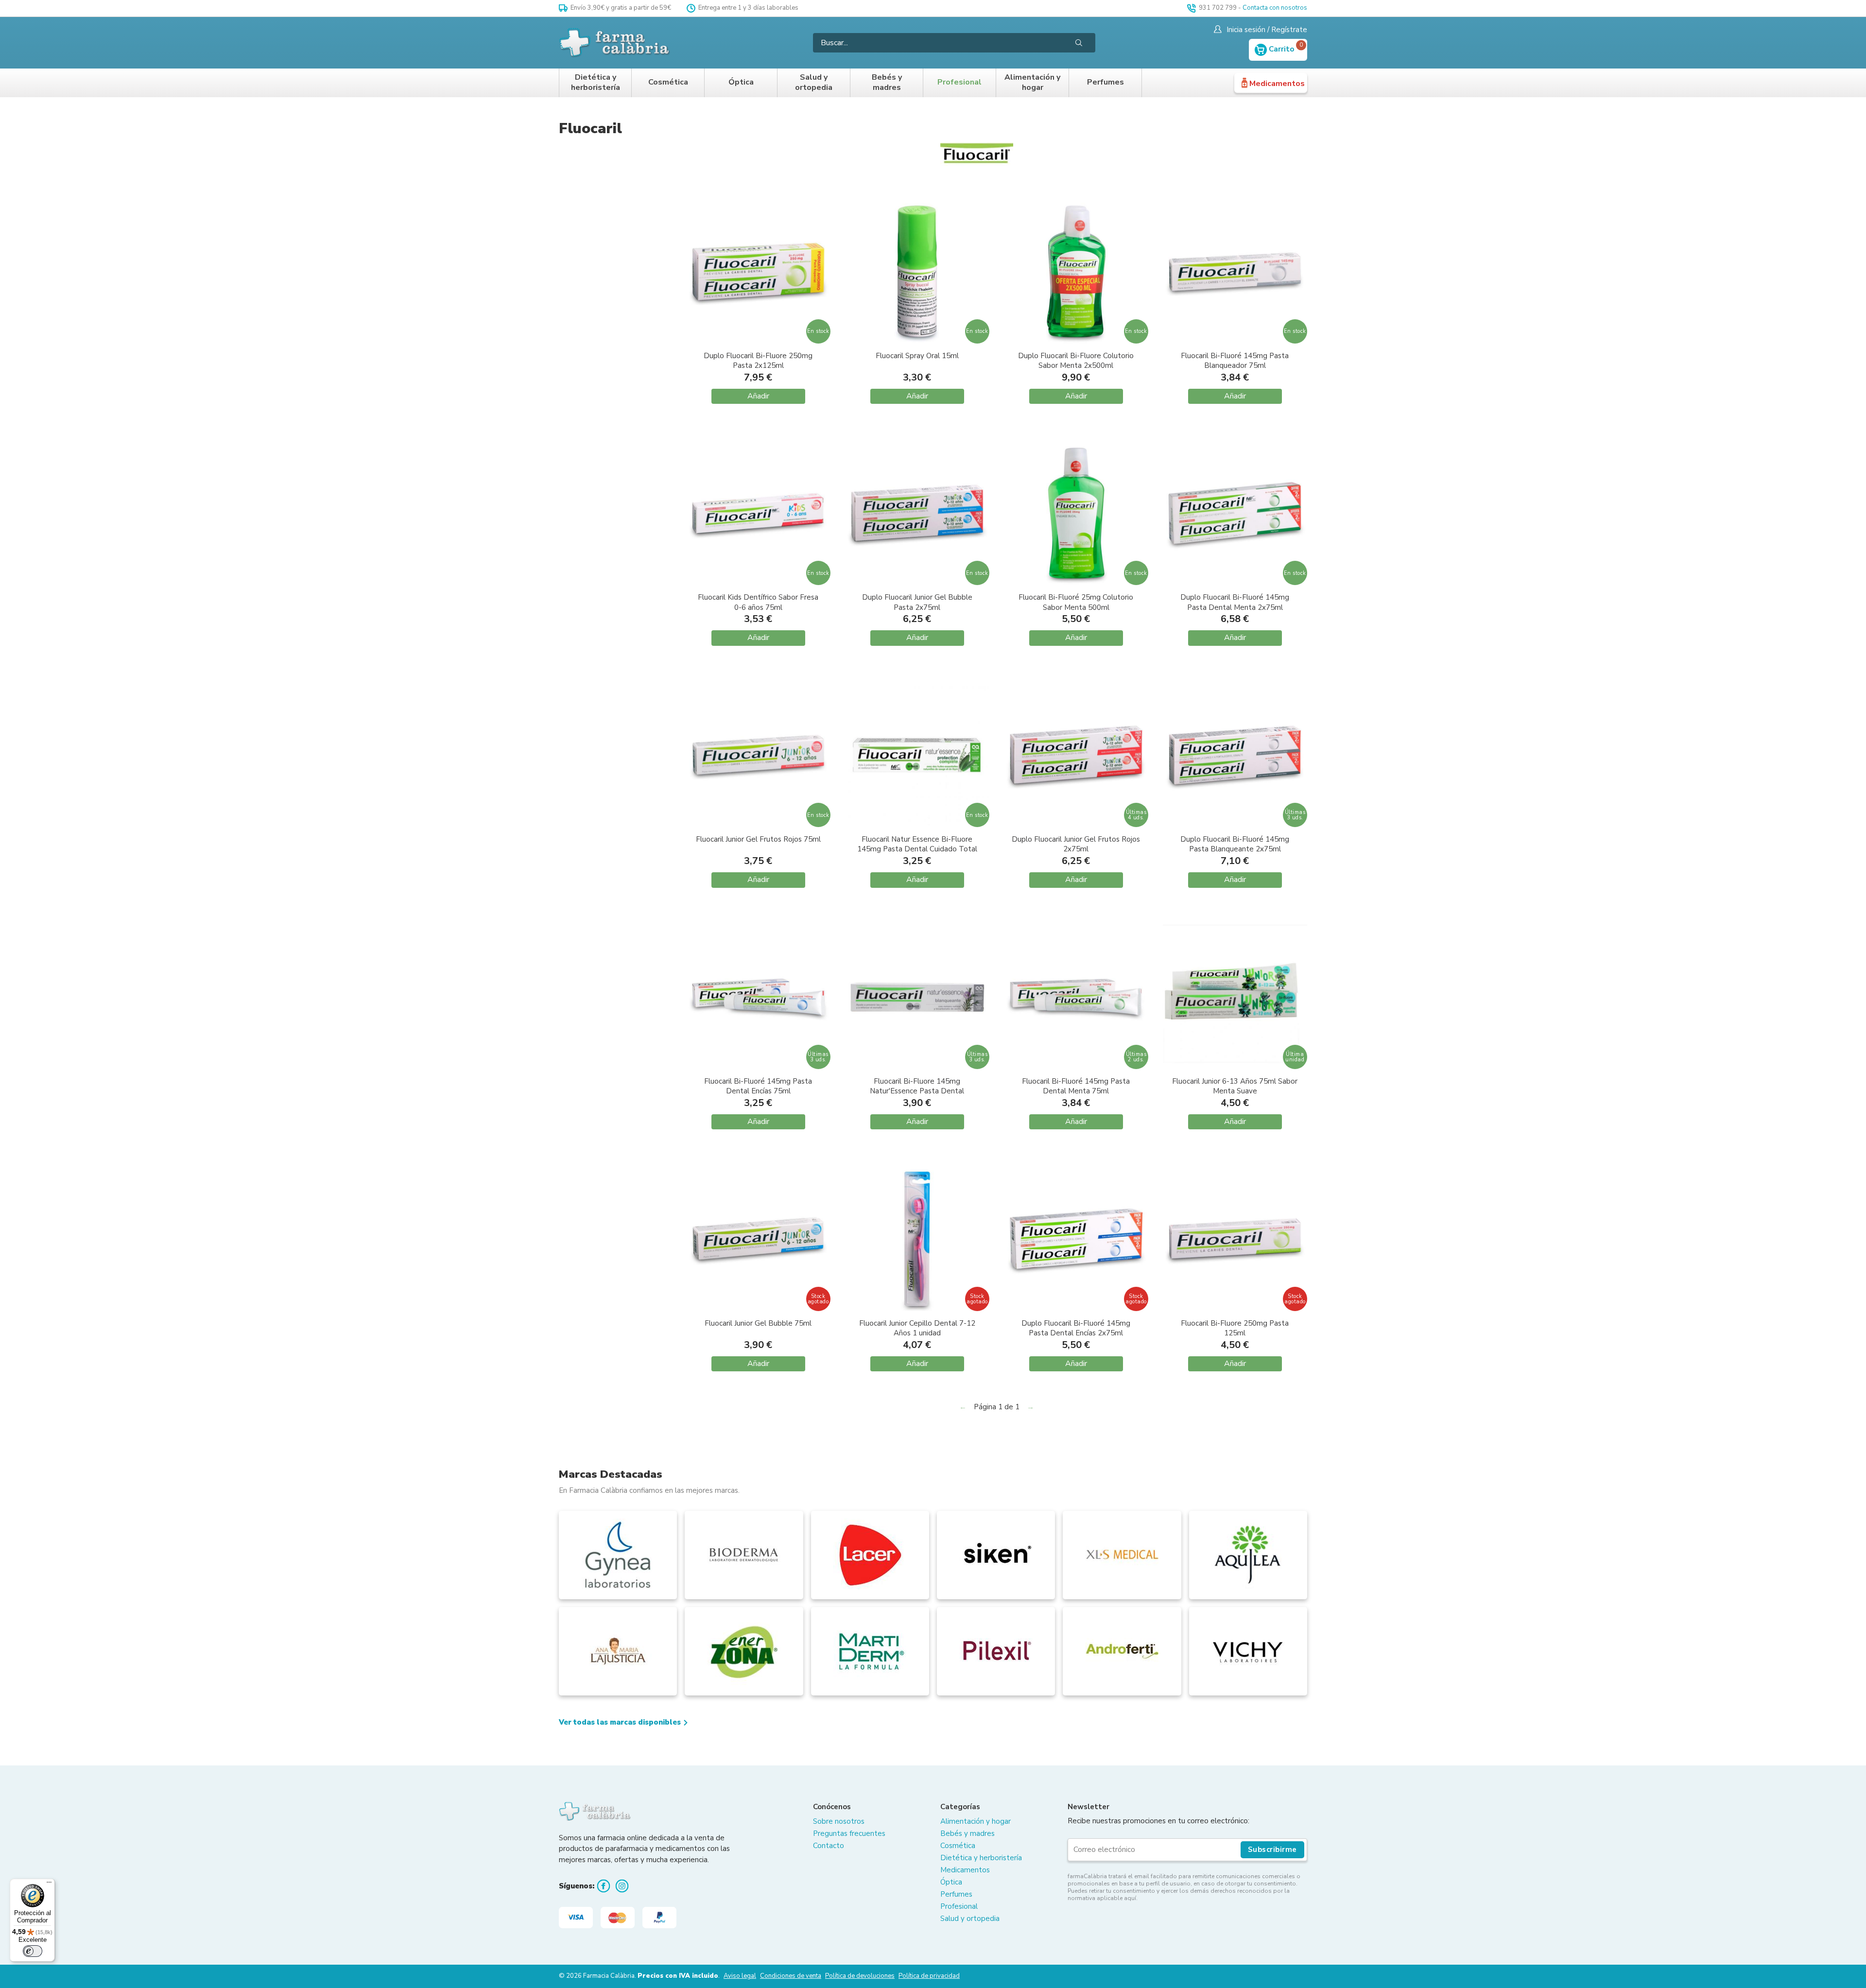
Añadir (758, 396)
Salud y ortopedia (814, 83)
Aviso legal (740, 1976)
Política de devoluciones (860, 1976)
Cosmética (668, 82)
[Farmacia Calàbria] (615, 43)
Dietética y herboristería (596, 83)
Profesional (959, 82)
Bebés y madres (887, 83)
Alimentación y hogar (1032, 83)
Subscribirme (1272, 1850)
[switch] (33, 1951)
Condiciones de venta (791, 1976)
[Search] (1079, 43)
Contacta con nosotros (1275, 8)
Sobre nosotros (839, 1821)
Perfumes (1106, 82)
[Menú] (49, 1884)
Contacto (829, 1846)
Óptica (741, 82)
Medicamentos (1277, 84)
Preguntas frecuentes (849, 1833)
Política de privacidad (929, 1976)
